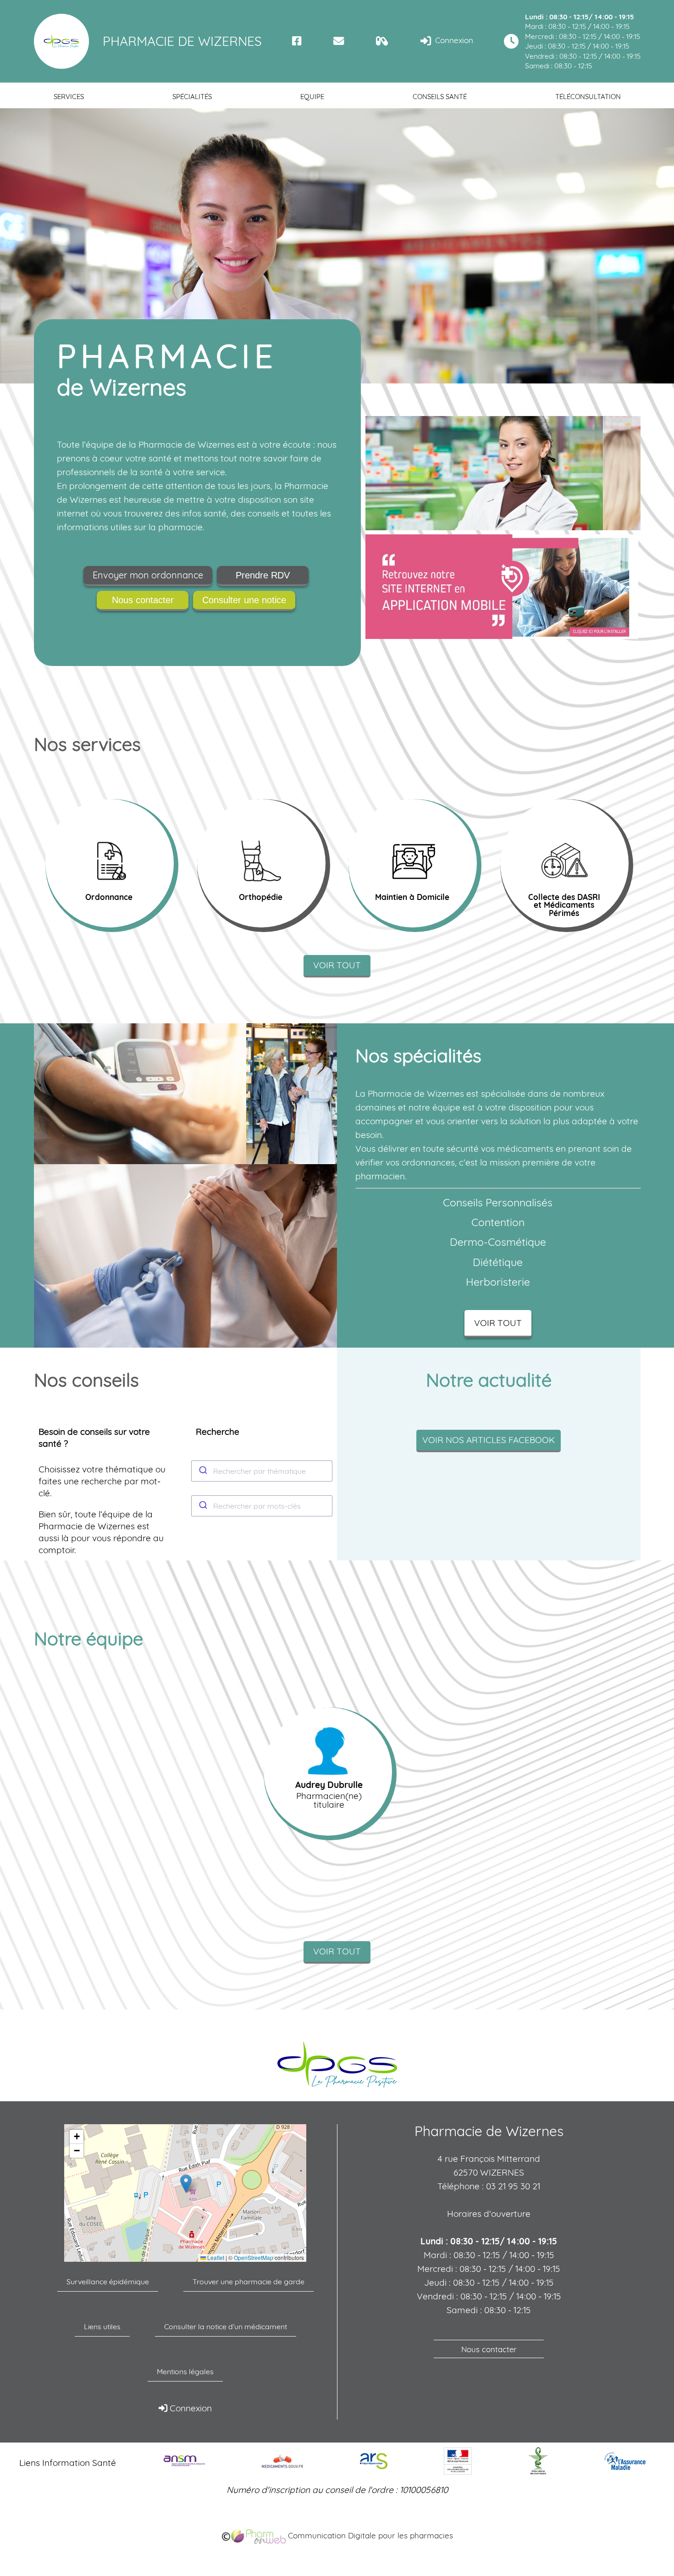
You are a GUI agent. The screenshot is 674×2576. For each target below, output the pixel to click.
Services (69, 97)
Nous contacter (143, 600)
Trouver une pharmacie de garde (249, 2282)
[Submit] (202, 1471)
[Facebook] (297, 41)
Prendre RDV (263, 575)
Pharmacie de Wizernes (182, 41)
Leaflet (215, 2258)
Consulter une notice (244, 600)
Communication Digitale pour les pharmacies (369, 2535)
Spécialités (192, 97)
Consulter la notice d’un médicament (226, 2326)
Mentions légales (185, 2371)
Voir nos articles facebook (489, 1440)
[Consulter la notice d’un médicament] (382, 41)
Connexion (453, 40)
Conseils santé (440, 97)
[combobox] (262, 1471)
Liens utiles (102, 2326)
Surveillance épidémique (108, 2282)
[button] (186, 2184)
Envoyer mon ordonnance (148, 575)
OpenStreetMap (254, 2258)
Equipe (312, 97)
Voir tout (337, 965)
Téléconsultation (588, 97)
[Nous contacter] (339, 41)
